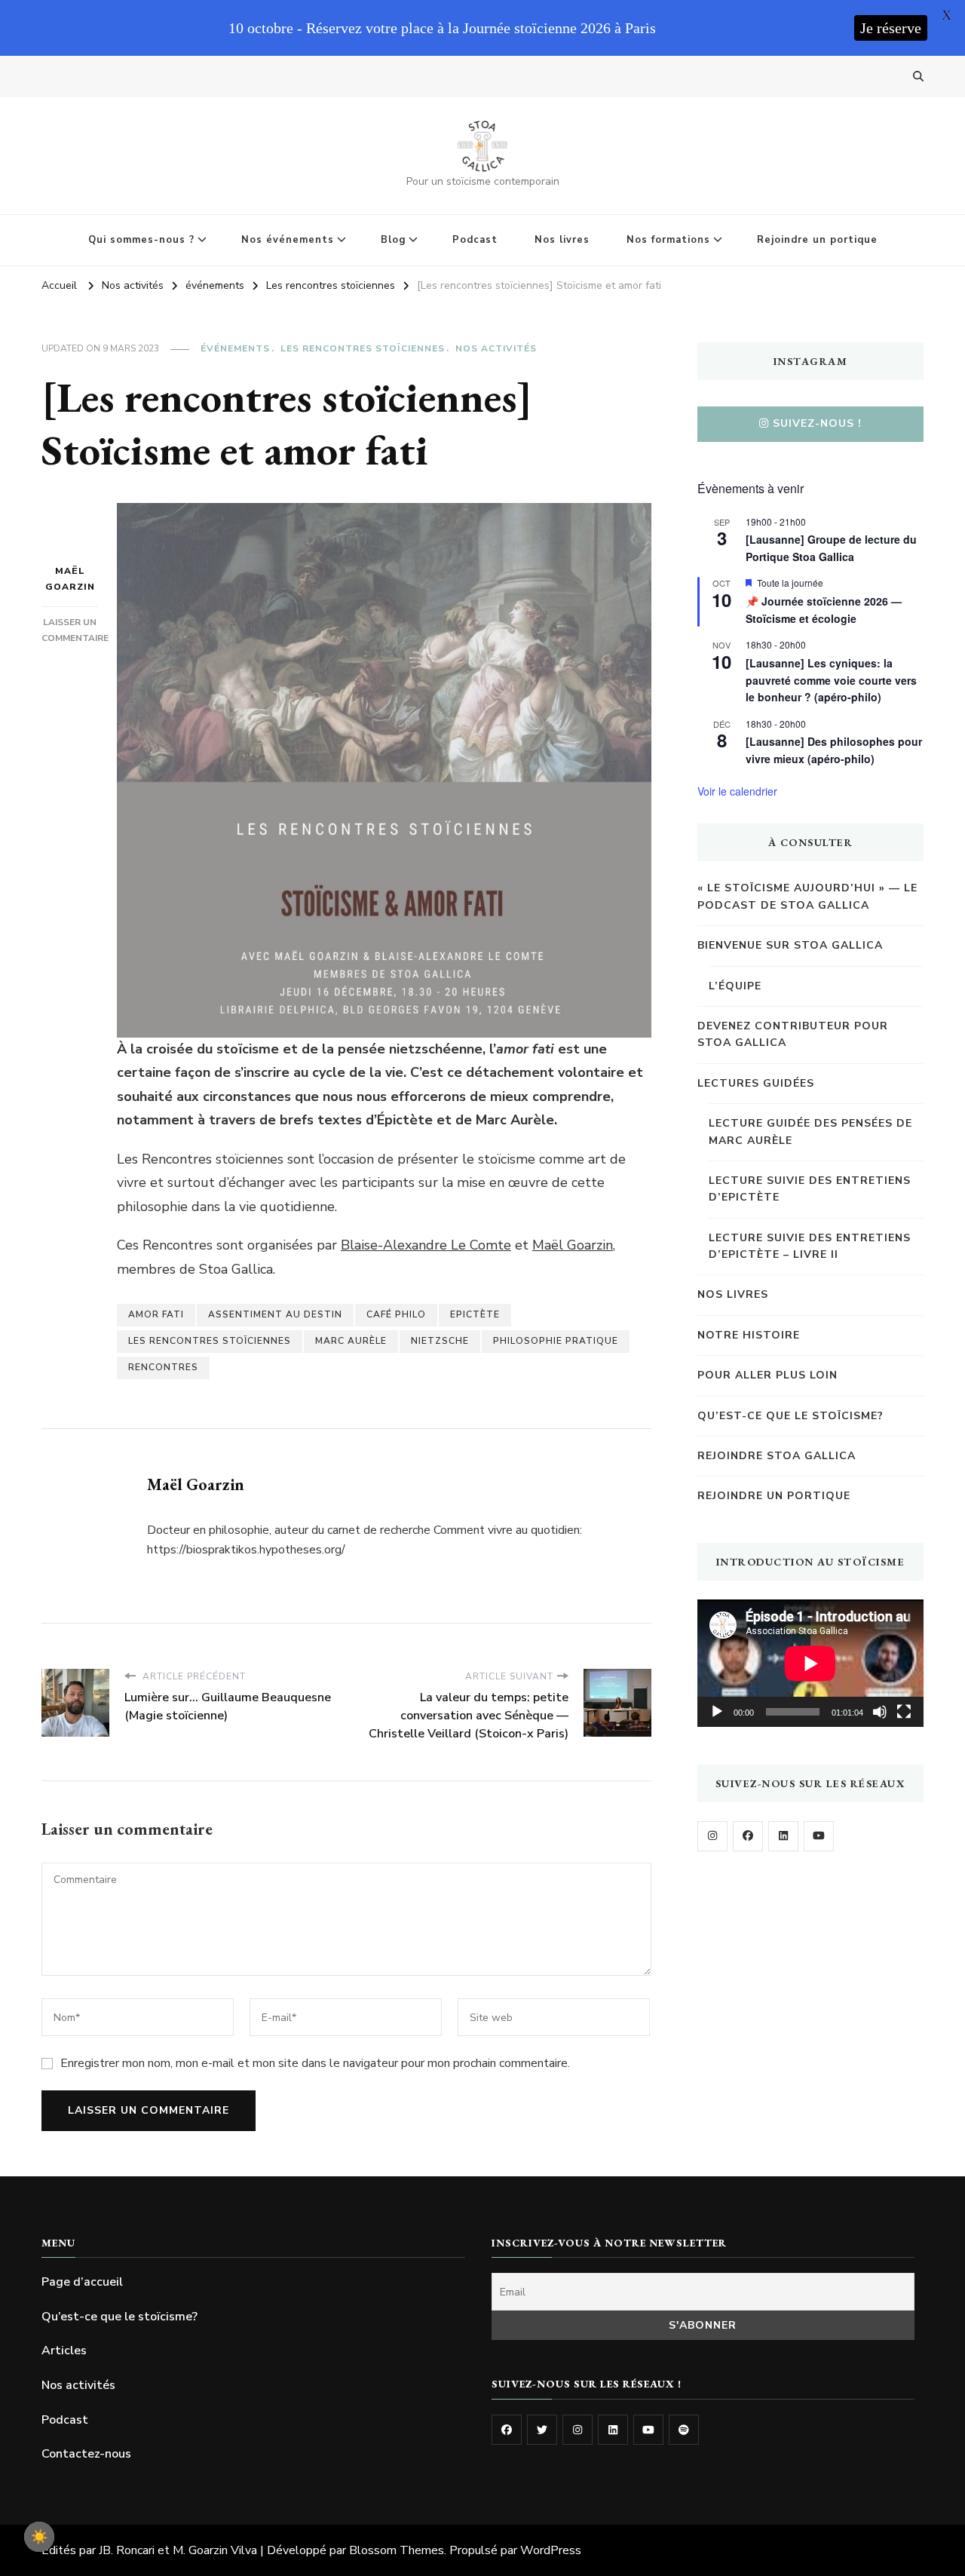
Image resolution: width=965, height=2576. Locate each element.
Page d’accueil (82, 2282)
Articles (64, 2351)
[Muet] (880, 1712)
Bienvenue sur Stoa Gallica (790, 945)
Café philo (396, 1314)
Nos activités (496, 348)
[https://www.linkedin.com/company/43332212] (783, 1836)
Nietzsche (440, 1341)
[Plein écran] (904, 1712)
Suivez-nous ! (817, 423)
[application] (810, 1663)
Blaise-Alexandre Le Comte (426, 1245)
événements (235, 348)
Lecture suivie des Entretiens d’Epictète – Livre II (810, 1246)
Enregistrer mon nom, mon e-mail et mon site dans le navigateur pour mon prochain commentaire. (315, 2063)
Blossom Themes (397, 2550)
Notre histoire (749, 1335)
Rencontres (163, 1367)
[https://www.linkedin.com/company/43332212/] (613, 2430)
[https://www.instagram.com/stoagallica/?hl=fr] (712, 1836)
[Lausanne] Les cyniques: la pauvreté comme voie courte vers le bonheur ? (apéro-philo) (831, 680)
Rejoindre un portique (817, 240)
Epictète (475, 1314)
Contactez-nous (86, 2454)
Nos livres (562, 240)
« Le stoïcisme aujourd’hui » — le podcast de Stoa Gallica (807, 896)
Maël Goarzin (70, 579)
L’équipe (735, 986)
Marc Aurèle (351, 1341)
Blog (393, 240)
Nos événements (288, 240)
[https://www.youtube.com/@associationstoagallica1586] (819, 1836)
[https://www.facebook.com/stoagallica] (748, 1836)
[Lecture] (717, 1712)
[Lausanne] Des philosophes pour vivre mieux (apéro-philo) (834, 750)
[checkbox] (39, 2537)
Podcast (475, 240)
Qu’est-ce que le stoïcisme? (790, 1416)
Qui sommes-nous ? (141, 240)
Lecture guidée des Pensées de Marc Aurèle (810, 1132)
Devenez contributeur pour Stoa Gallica (793, 1034)
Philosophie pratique (556, 1341)
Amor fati (156, 1314)
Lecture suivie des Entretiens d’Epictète (810, 1189)
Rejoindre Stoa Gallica (777, 1456)
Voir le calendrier (737, 791)
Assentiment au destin (275, 1314)
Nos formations (668, 240)
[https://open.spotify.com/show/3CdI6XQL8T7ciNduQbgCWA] (684, 2430)
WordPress (551, 2550)
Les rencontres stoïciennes (363, 348)
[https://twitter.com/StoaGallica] (542, 2430)
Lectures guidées (756, 1083)
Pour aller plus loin (767, 1375)
